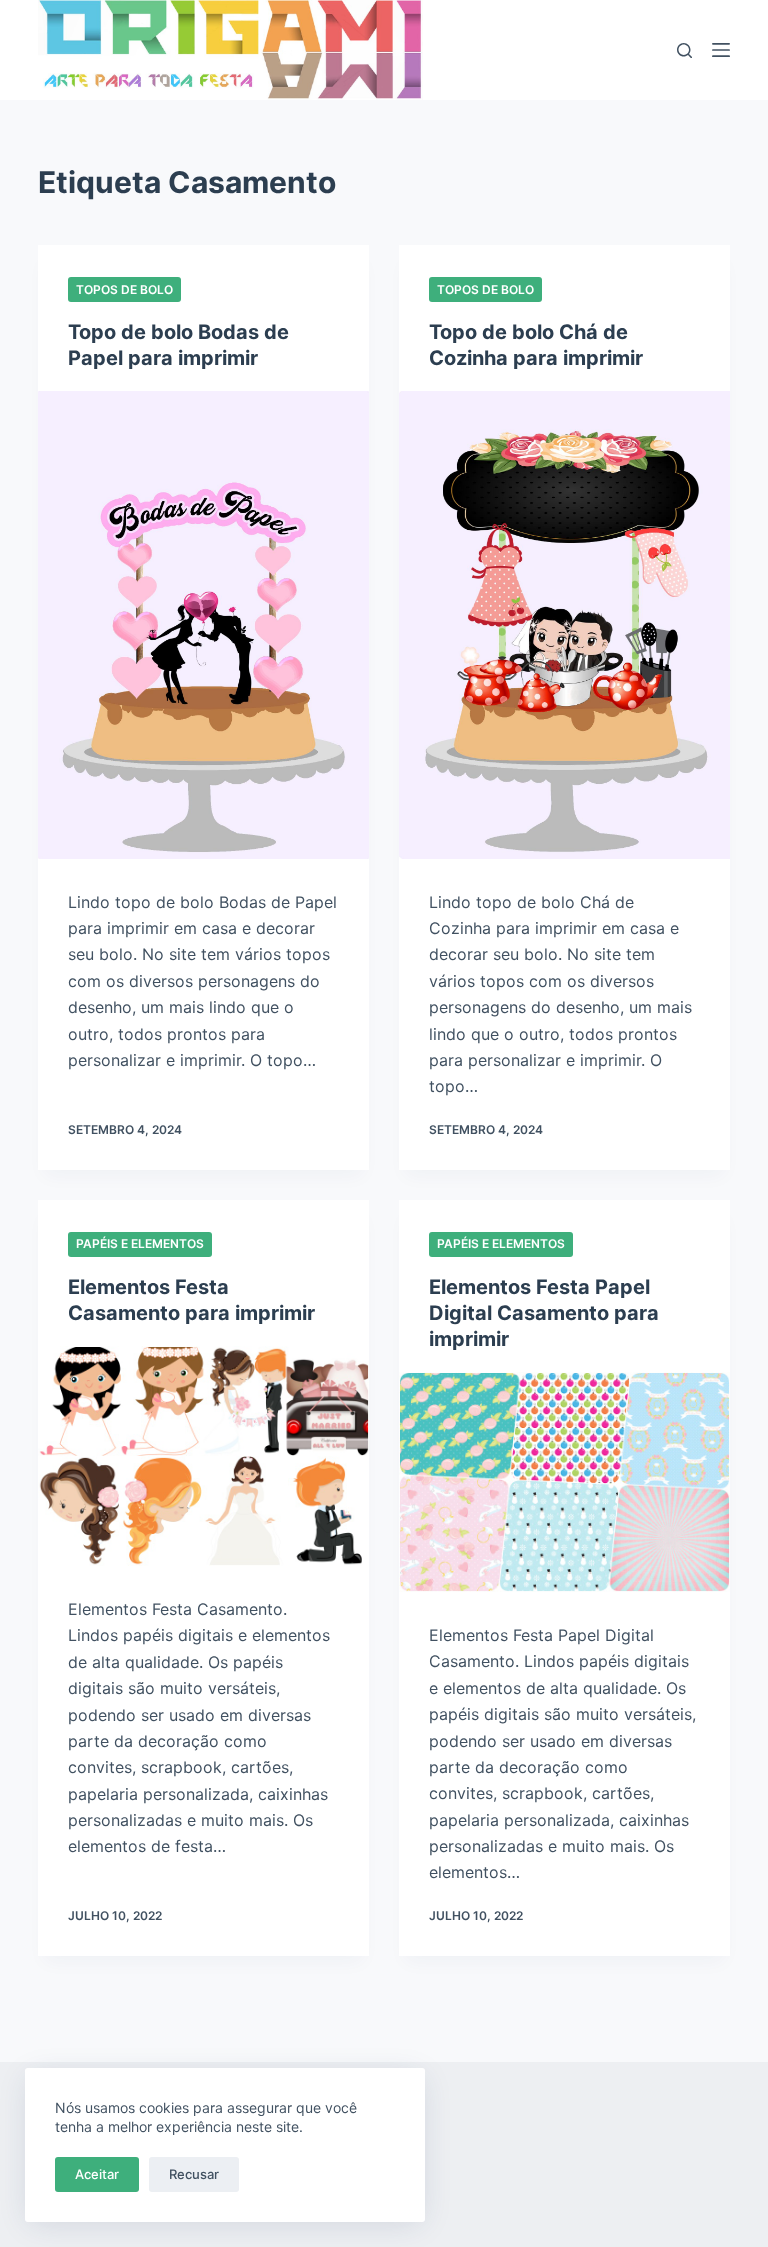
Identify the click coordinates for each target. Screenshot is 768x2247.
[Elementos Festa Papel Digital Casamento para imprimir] (564, 1482)
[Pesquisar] (684, 50)
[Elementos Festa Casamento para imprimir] (203, 1456)
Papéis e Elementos (140, 1243)
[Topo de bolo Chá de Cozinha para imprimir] (564, 625)
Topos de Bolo (124, 289)
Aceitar (97, 2174)
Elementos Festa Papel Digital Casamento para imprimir (544, 1313)
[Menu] (721, 50)
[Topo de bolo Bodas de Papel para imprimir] (203, 625)
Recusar (194, 2174)
